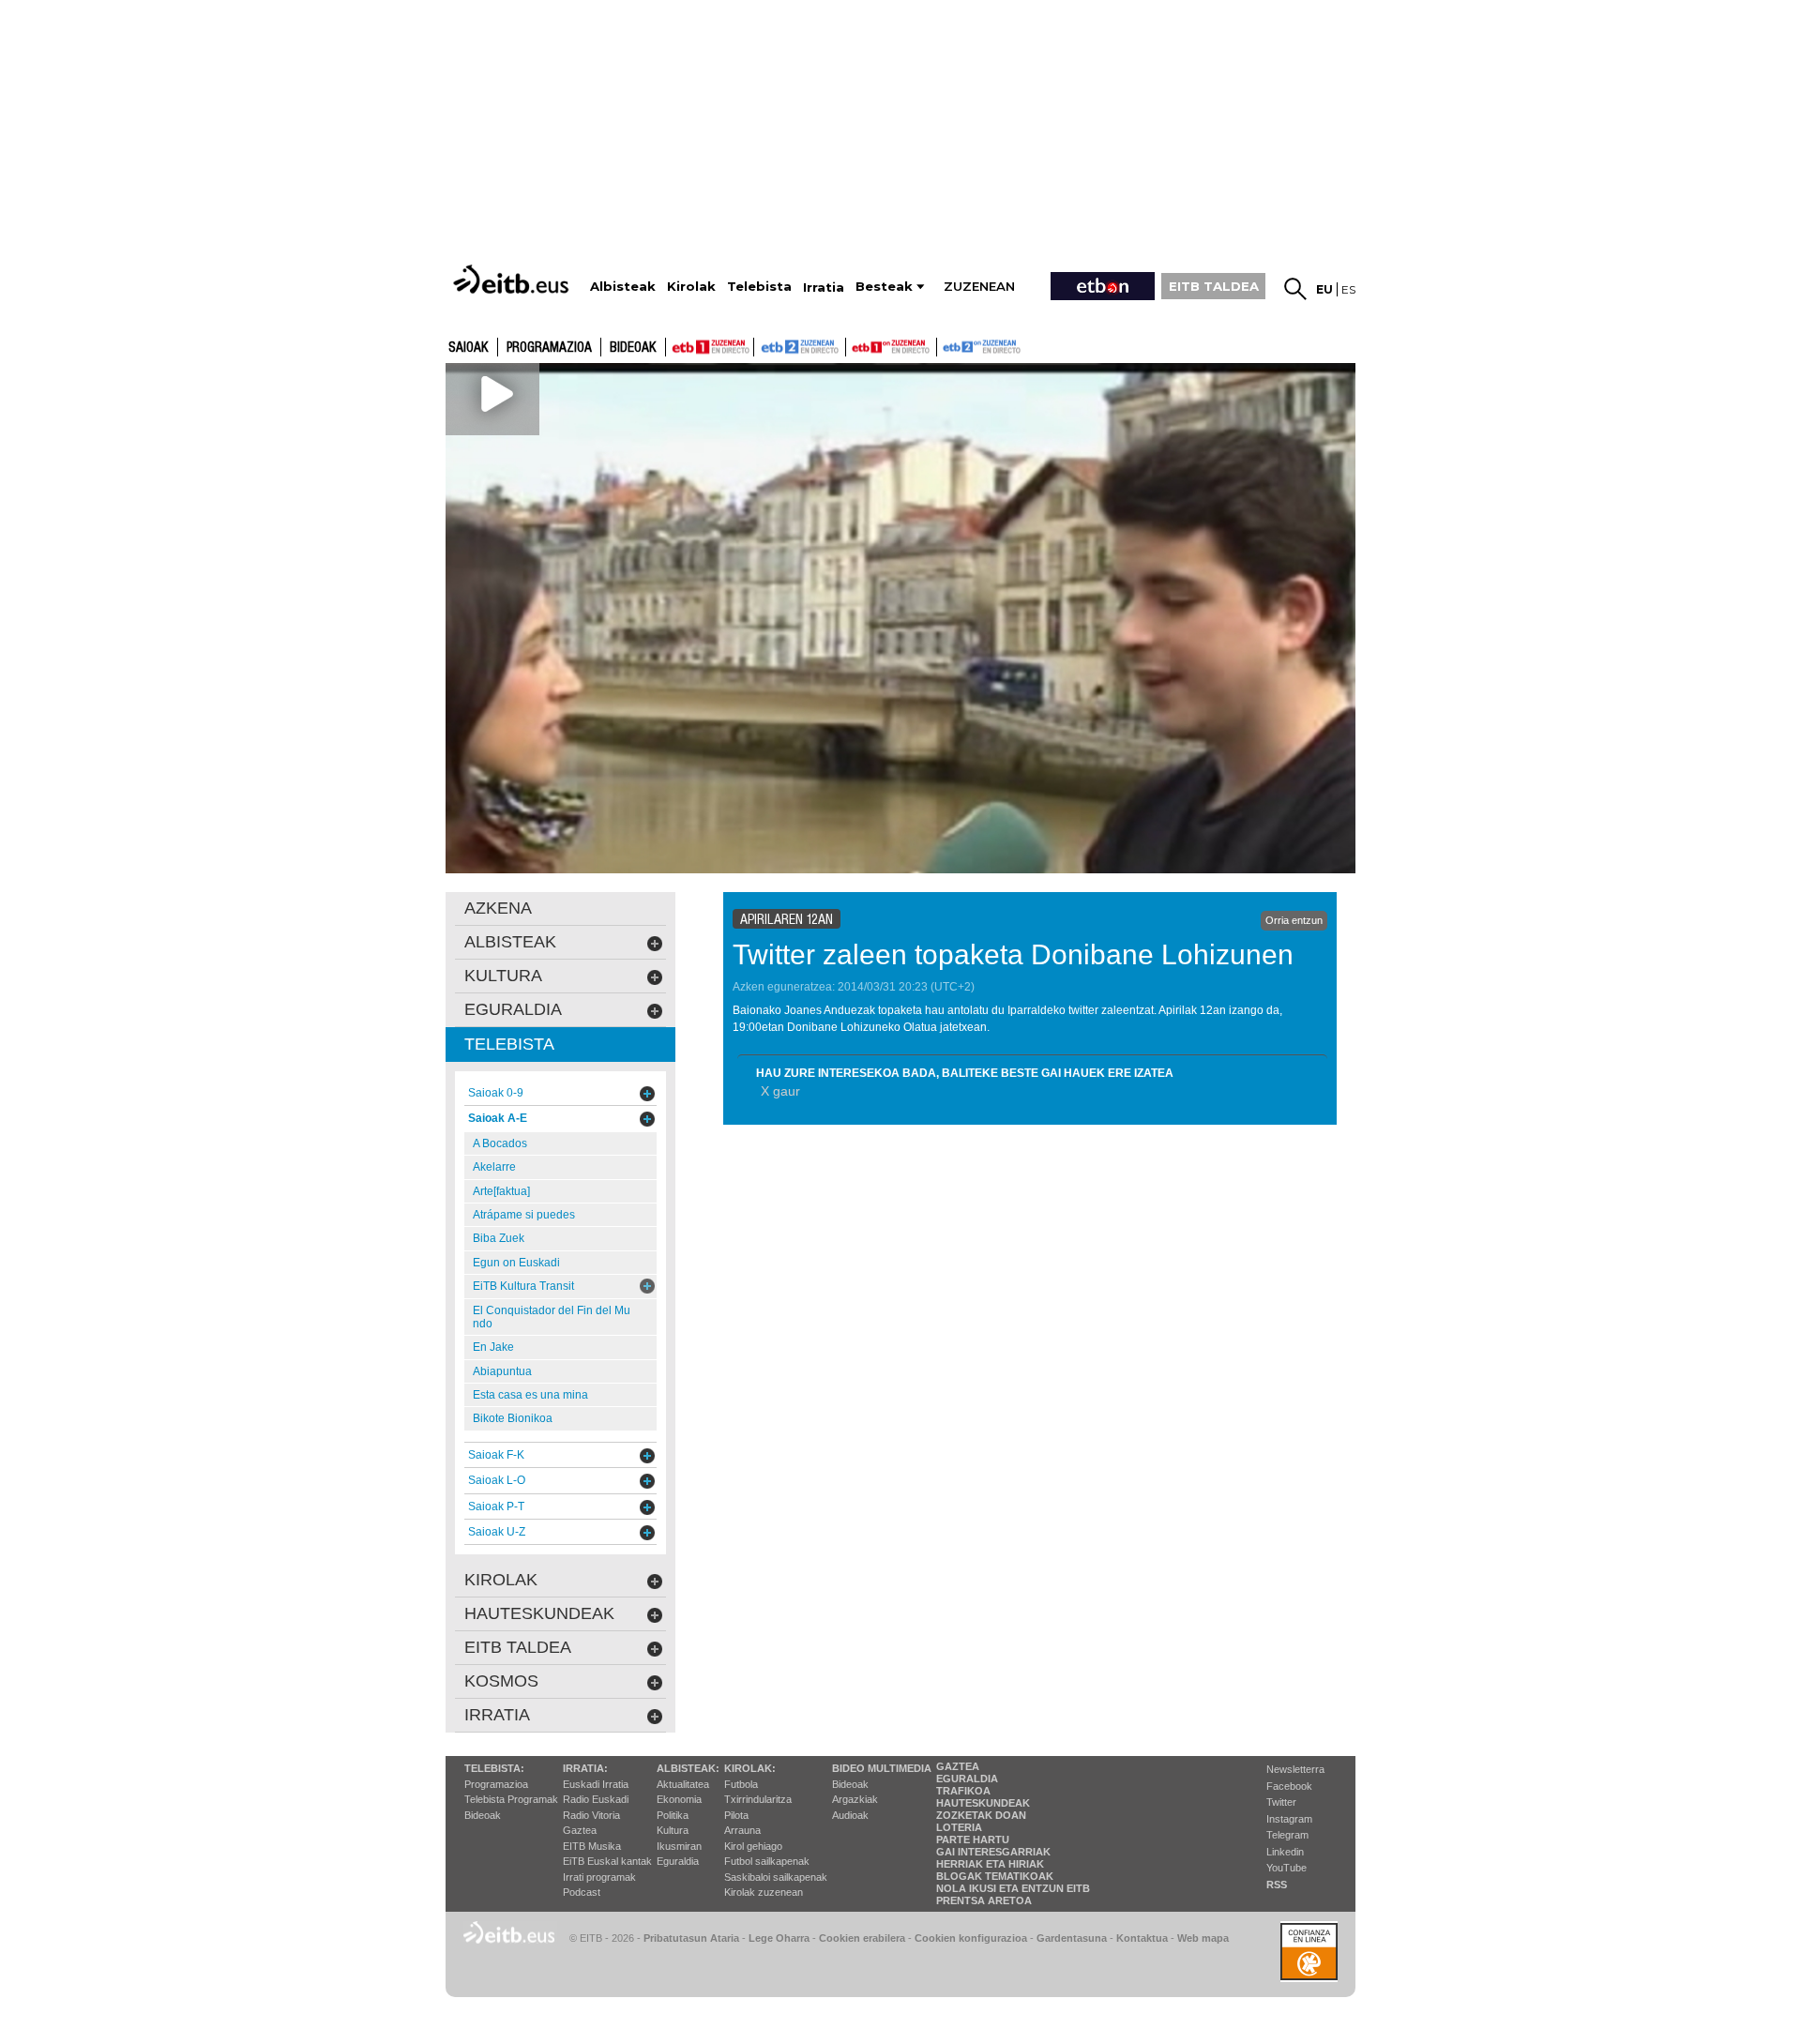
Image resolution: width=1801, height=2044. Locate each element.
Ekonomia (679, 1799)
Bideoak (633, 348)
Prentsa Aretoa (984, 1900)
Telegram (1287, 1835)
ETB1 (710, 347)
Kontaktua (1142, 1938)
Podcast (582, 1892)
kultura (503, 976)
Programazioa (549, 348)
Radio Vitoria (591, 1815)
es (1348, 289)
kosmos (501, 1681)
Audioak (850, 1815)
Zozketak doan (981, 1815)
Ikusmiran (679, 1846)
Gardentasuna (1072, 1938)
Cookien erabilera (862, 1938)
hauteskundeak (539, 1613)
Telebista (509, 1044)
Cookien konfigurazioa (971, 1938)
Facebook (1289, 1786)
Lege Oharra (779, 1938)
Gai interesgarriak (993, 1852)
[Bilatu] (1295, 289)
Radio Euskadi (596, 1799)
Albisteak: (688, 1768)
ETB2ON (946, 345)
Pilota (736, 1815)
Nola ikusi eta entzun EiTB (1013, 1888)
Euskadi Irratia (596, 1784)
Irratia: (585, 1768)
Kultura (673, 1830)
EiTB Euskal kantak (607, 1861)
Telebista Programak (511, 1799)
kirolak (501, 1580)
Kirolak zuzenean (764, 1892)
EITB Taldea (518, 1647)
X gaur (780, 1091)
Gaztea (580, 1830)
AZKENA (498, 908)
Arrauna (742, 1830)
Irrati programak (599, 1877)
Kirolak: (750, 1768)
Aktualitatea (683, 1784)
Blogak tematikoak (995, 1876)
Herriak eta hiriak (990, 1864)
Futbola (741, 1784)
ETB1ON (855, 345)
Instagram (1289, 1819)
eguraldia (513, 1009)
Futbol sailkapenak (767, 1861)
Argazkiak (855, 1799)
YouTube (1286, 1868)
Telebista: (494, 1768)
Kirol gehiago (753, 1846)
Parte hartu (973, 1840)
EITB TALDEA (1214, 286)
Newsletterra (1295, 1769)
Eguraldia (678, 1861)
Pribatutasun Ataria (691, 1938)
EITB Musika (592, 1846)
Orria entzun (1294, 920)
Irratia (497, 1715)
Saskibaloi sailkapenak (776, 1877)
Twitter (1281, 1802)
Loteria (959, 1827)
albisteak (510, 942)
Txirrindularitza (758, 1799)
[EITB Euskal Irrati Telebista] (513, 279)
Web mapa (1203, 1938)
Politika (673, 1815)
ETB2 (800, 347)
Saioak (469, 348)
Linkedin (1285, 1852)
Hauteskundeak (983, 1803)
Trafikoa (963, 1791)
